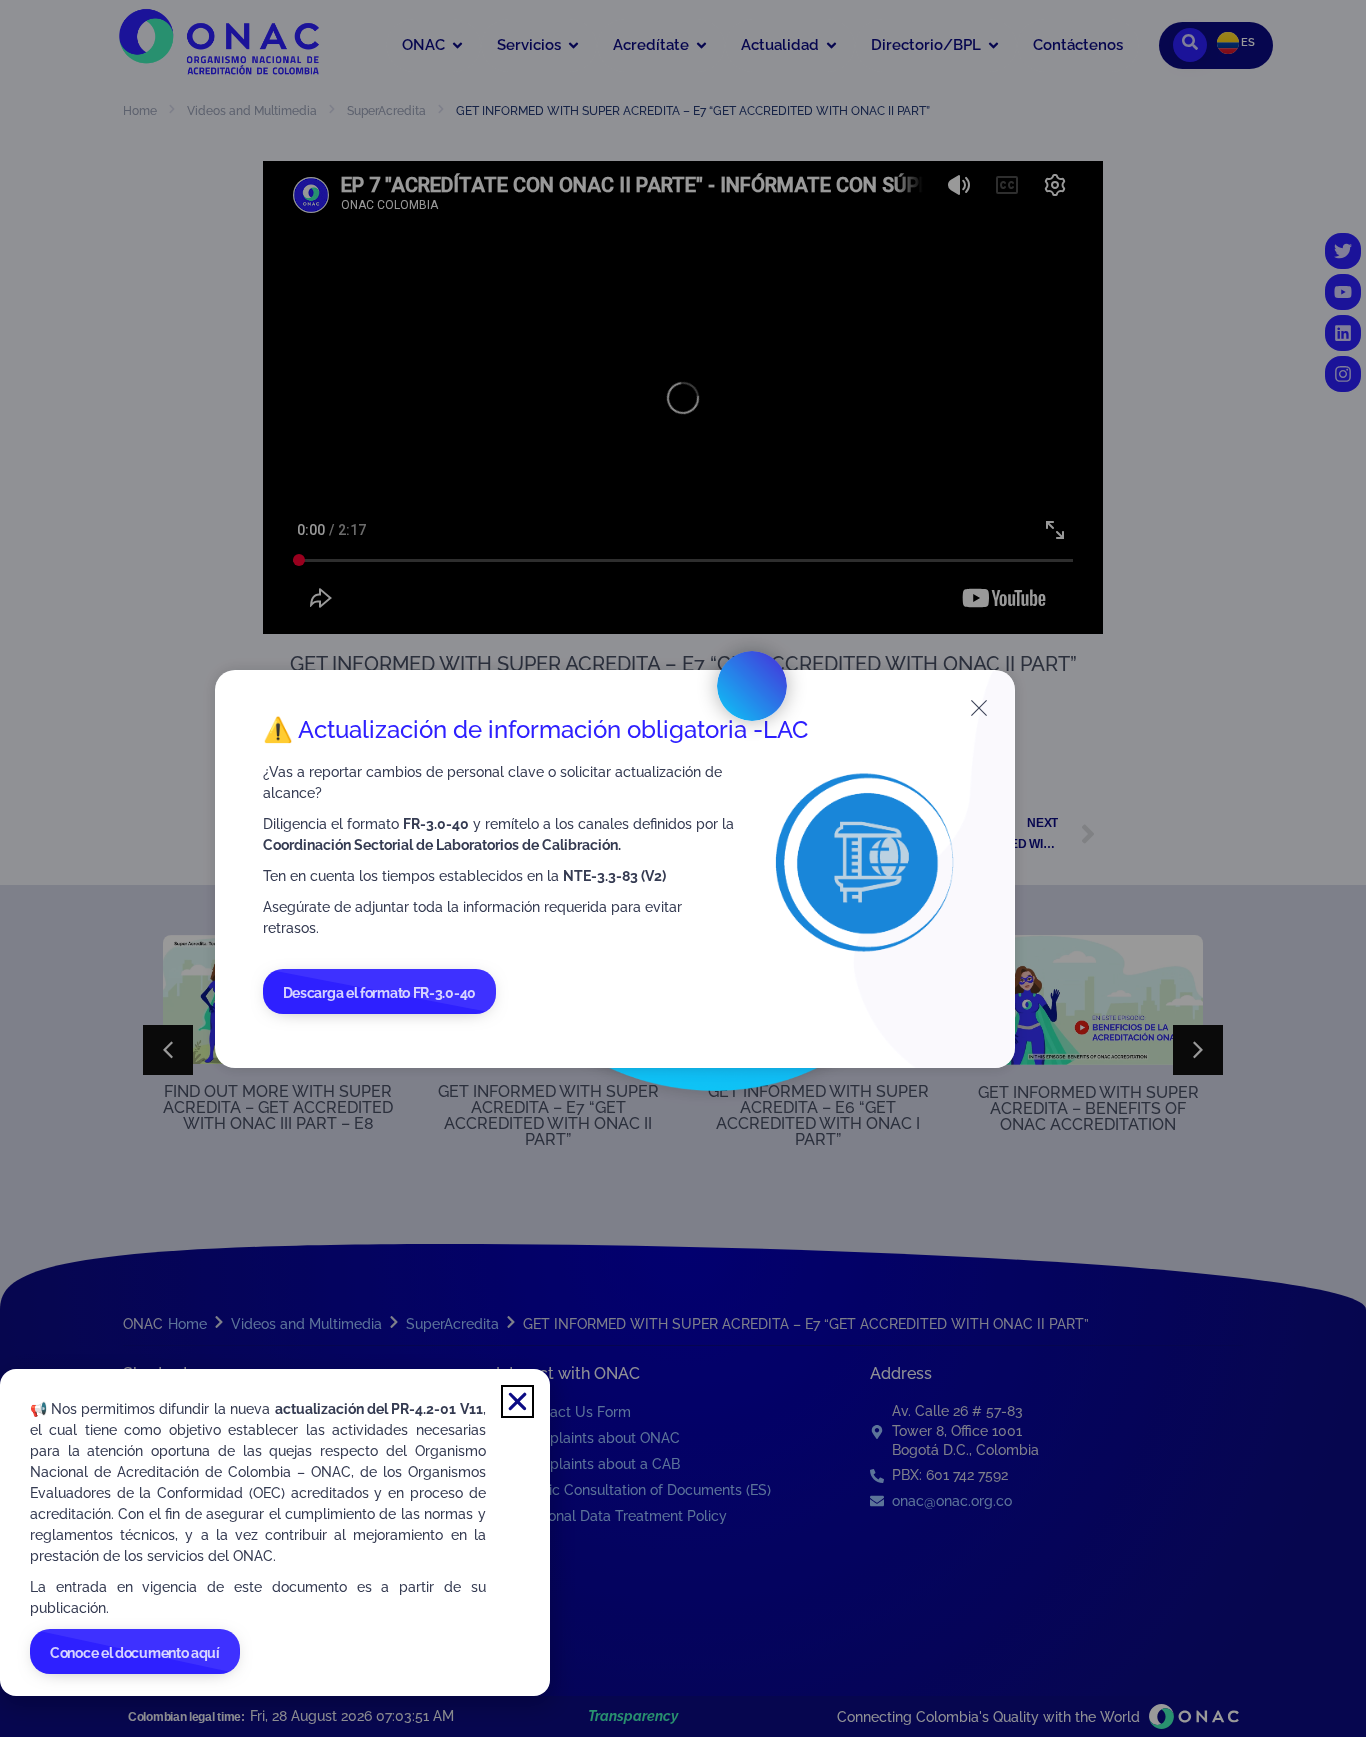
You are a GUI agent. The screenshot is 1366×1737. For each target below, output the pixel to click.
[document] (683, 868)
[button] (517, 1401)
